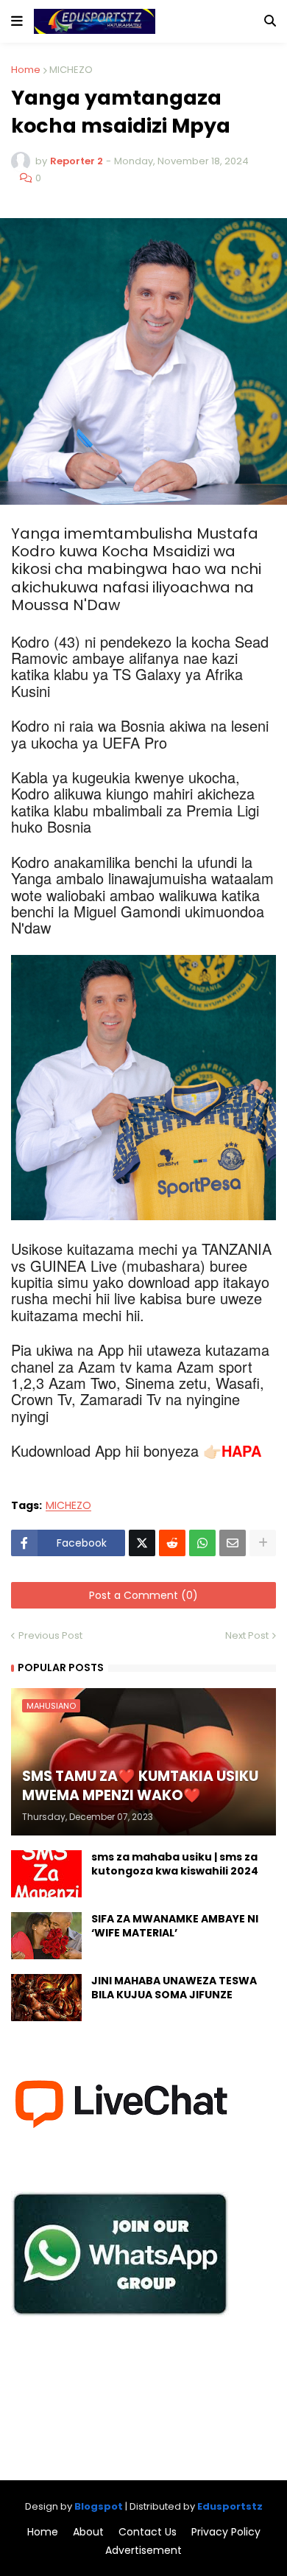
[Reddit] (172, 1543)
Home (26, 70)
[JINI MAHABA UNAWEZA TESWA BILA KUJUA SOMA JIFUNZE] (46, 1998)
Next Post (247, 1635)
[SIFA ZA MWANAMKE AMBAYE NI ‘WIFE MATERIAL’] (46, 1936)
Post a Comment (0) (143, 1595)
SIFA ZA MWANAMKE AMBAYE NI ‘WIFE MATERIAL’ (175, 1926)
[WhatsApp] (202, 1543)
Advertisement (143, 2551)
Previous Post (50, 1635)
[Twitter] (142, 1543)
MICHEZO (71, 70)
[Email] (233, 1543)
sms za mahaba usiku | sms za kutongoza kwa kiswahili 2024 (175, 1865)
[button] (17, 21)
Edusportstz (230, 2506)
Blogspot (99, 2506)
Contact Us (148, 2532)
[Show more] (263, 1543)
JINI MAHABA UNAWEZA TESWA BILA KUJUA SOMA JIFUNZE (174, 1988)
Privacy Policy (226, 2532)
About (88, 2532)
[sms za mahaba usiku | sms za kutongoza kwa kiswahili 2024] (46, 1874)
